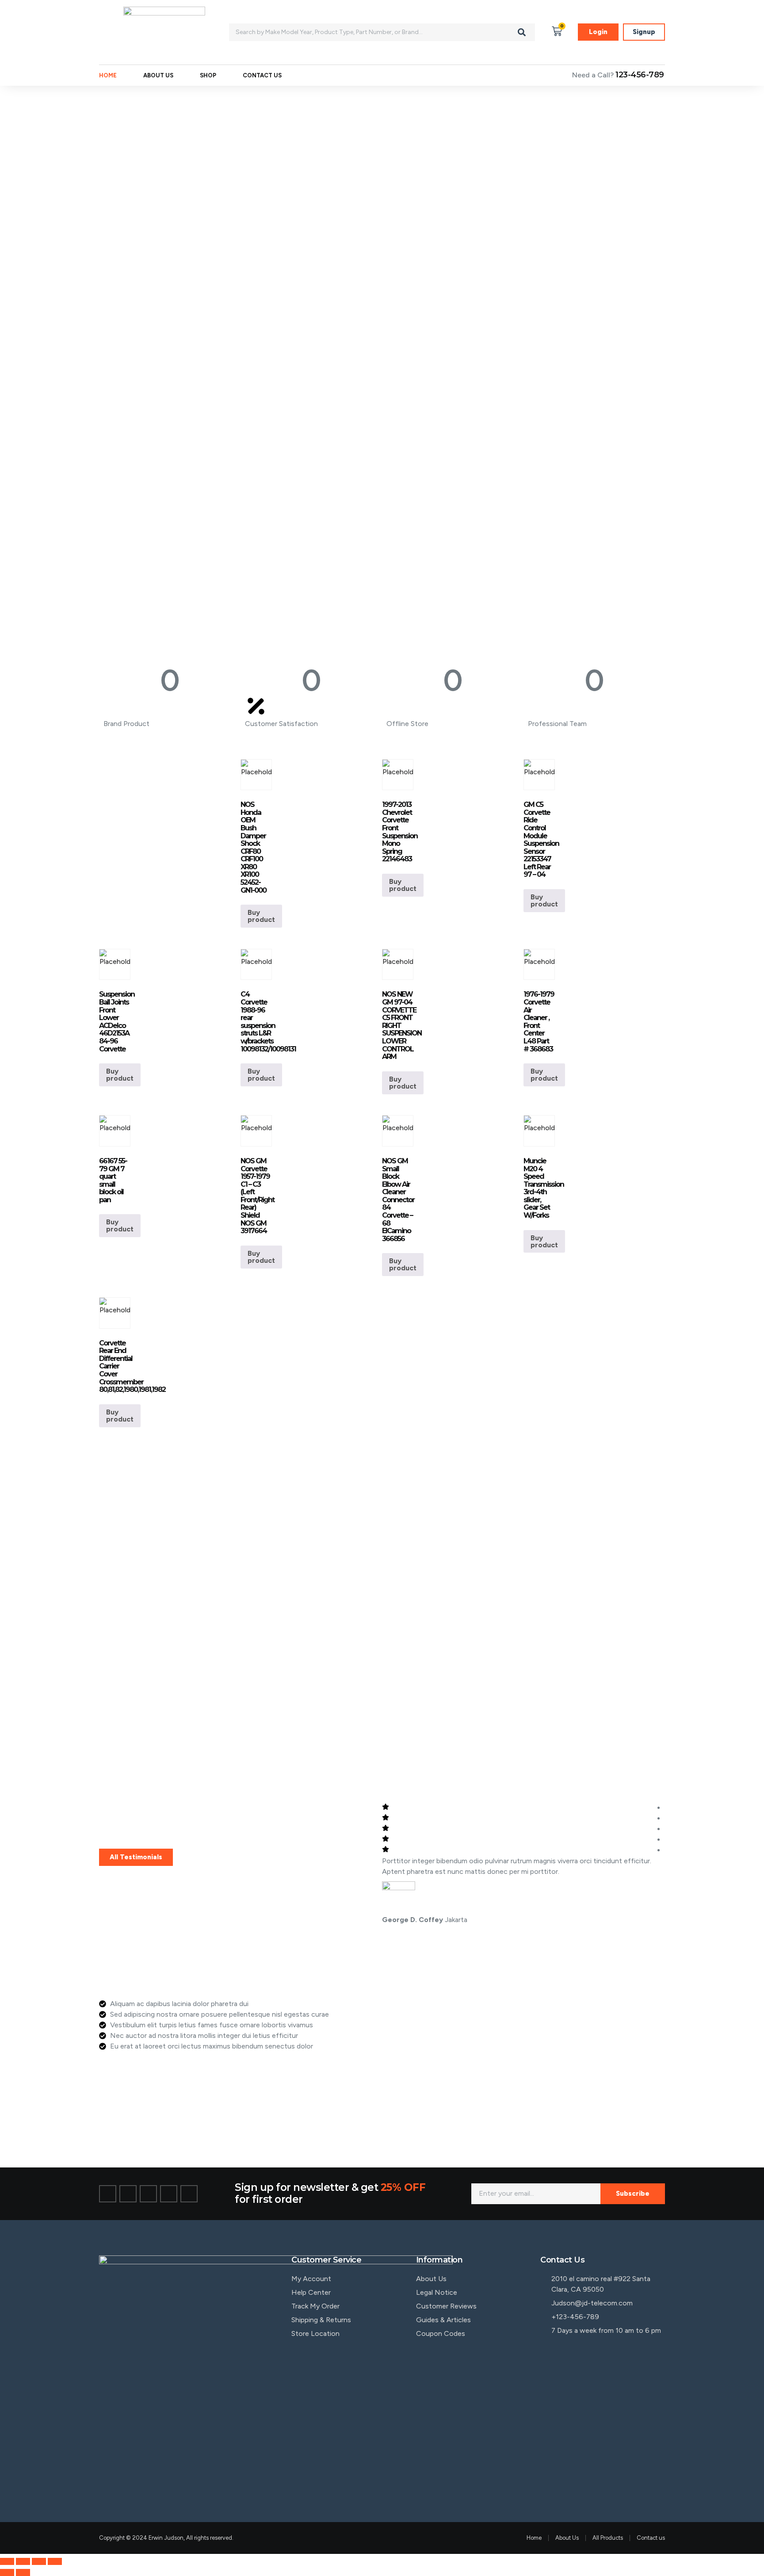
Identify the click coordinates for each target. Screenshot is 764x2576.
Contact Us (262, 75)
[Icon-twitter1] (128, 2194)
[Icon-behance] (169, 2194)
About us (158, 75)
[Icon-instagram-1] (148, 2194)
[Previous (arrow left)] (7, 2572)
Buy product (261, 916)
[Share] (39, 2561)
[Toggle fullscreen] (23, 2561)
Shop (208, 75)
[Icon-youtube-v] (189, 2194)
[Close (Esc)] (55, 2561)
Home (108, 75)
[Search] (522, 32)
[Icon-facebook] (108, 2194)
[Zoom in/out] (7, 2561)
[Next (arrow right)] (23, 2572)
